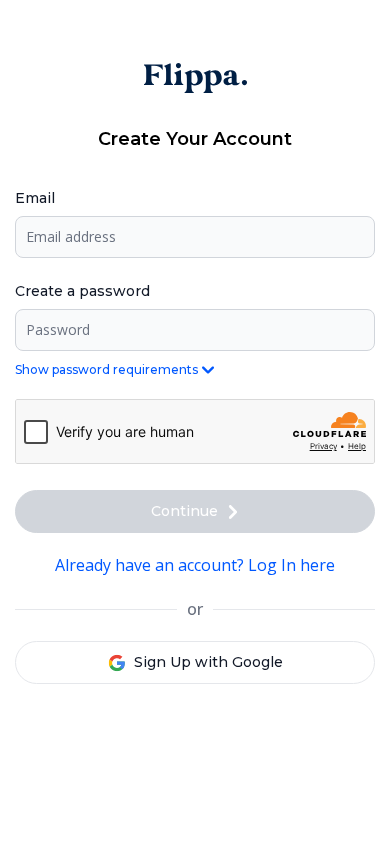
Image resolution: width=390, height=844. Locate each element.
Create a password (82, 291)
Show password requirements (106, 369)
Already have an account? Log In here (195, 565)
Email (35, 198)
